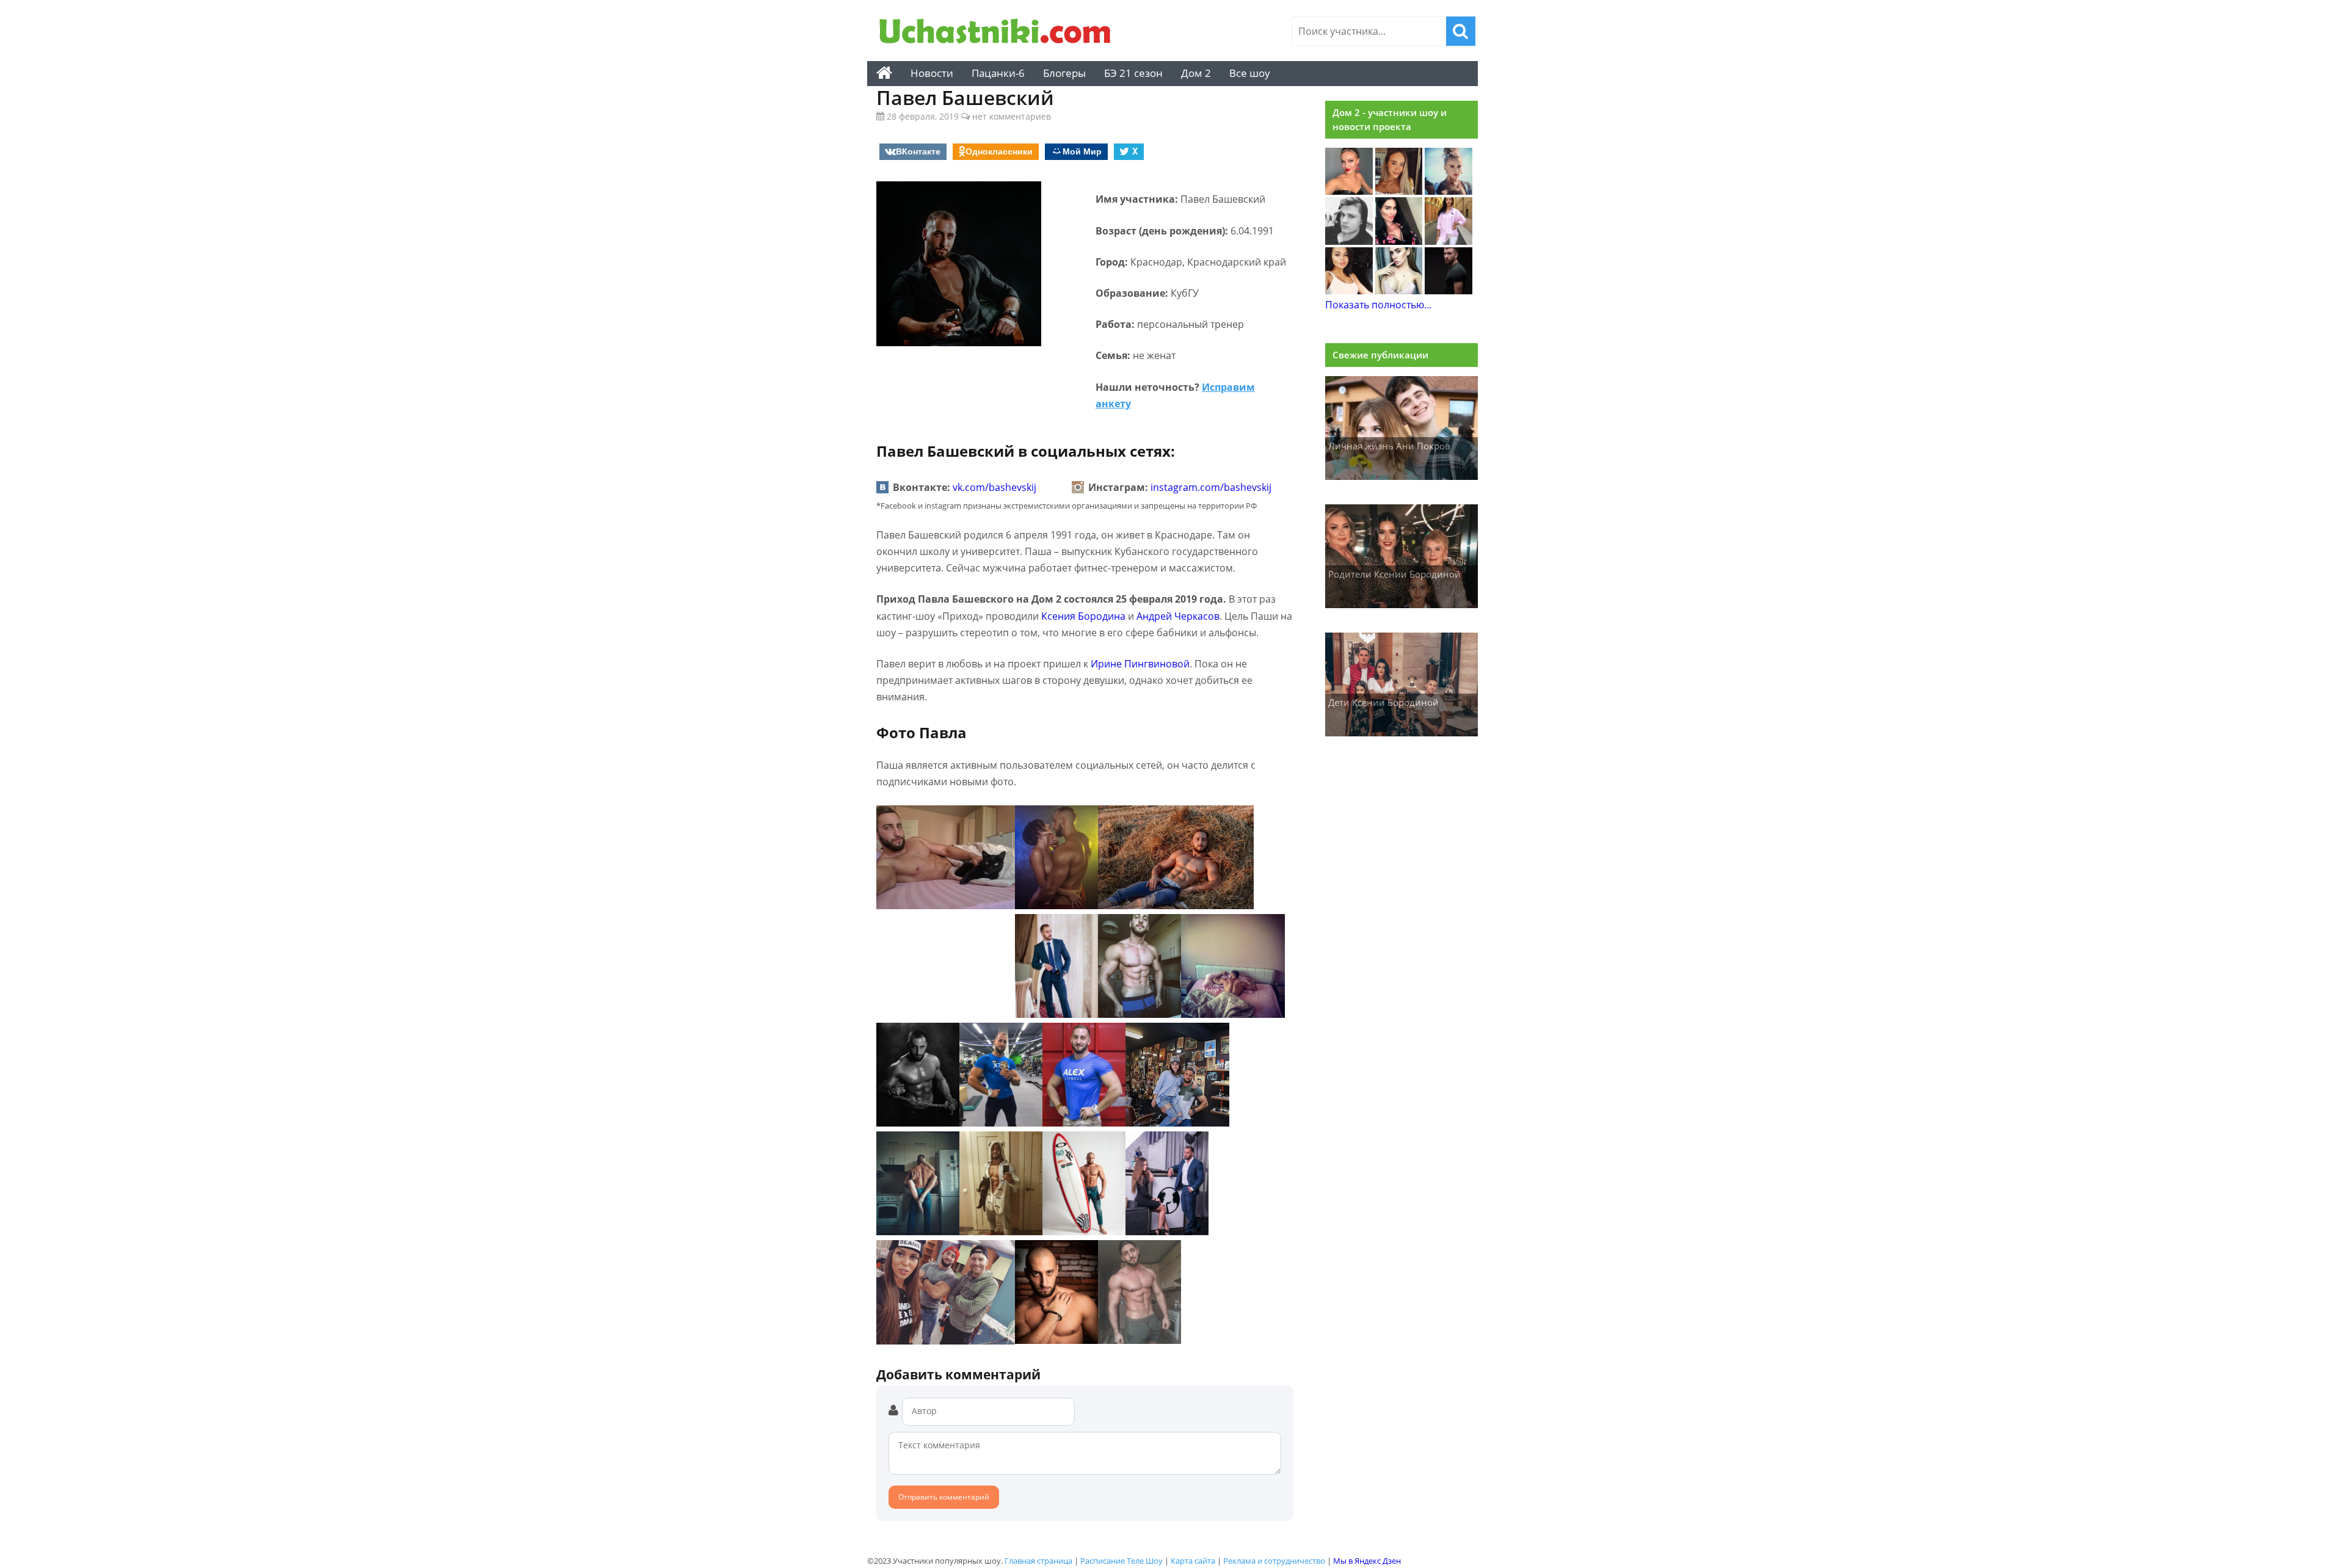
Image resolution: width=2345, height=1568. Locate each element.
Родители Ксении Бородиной (1394, 574)
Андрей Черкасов (1178, 616)
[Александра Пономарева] (1349, 191)
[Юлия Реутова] (1449, 191)
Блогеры (1064, 73)
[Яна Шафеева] (1349, 291)
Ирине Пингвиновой (1140, 664)
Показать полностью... (1378, 305)
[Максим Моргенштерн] (1349, 241)
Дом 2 (1196, 73)
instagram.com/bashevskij (1211, 487)
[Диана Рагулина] (1399, 191)
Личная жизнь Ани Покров (1389, 446)
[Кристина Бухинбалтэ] (1449, 241)
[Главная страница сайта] (884, 73)
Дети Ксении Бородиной (1383, 702)
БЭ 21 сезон (1133, 73)
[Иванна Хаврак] (1399, 241)
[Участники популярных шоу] (998, 33)
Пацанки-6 (998, 73)
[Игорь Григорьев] (1449, 291)
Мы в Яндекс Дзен (1367, 1561)
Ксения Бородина (1083, 616)
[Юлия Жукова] (1399, 291)
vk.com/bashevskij (994, 487)
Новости (932, 73)
